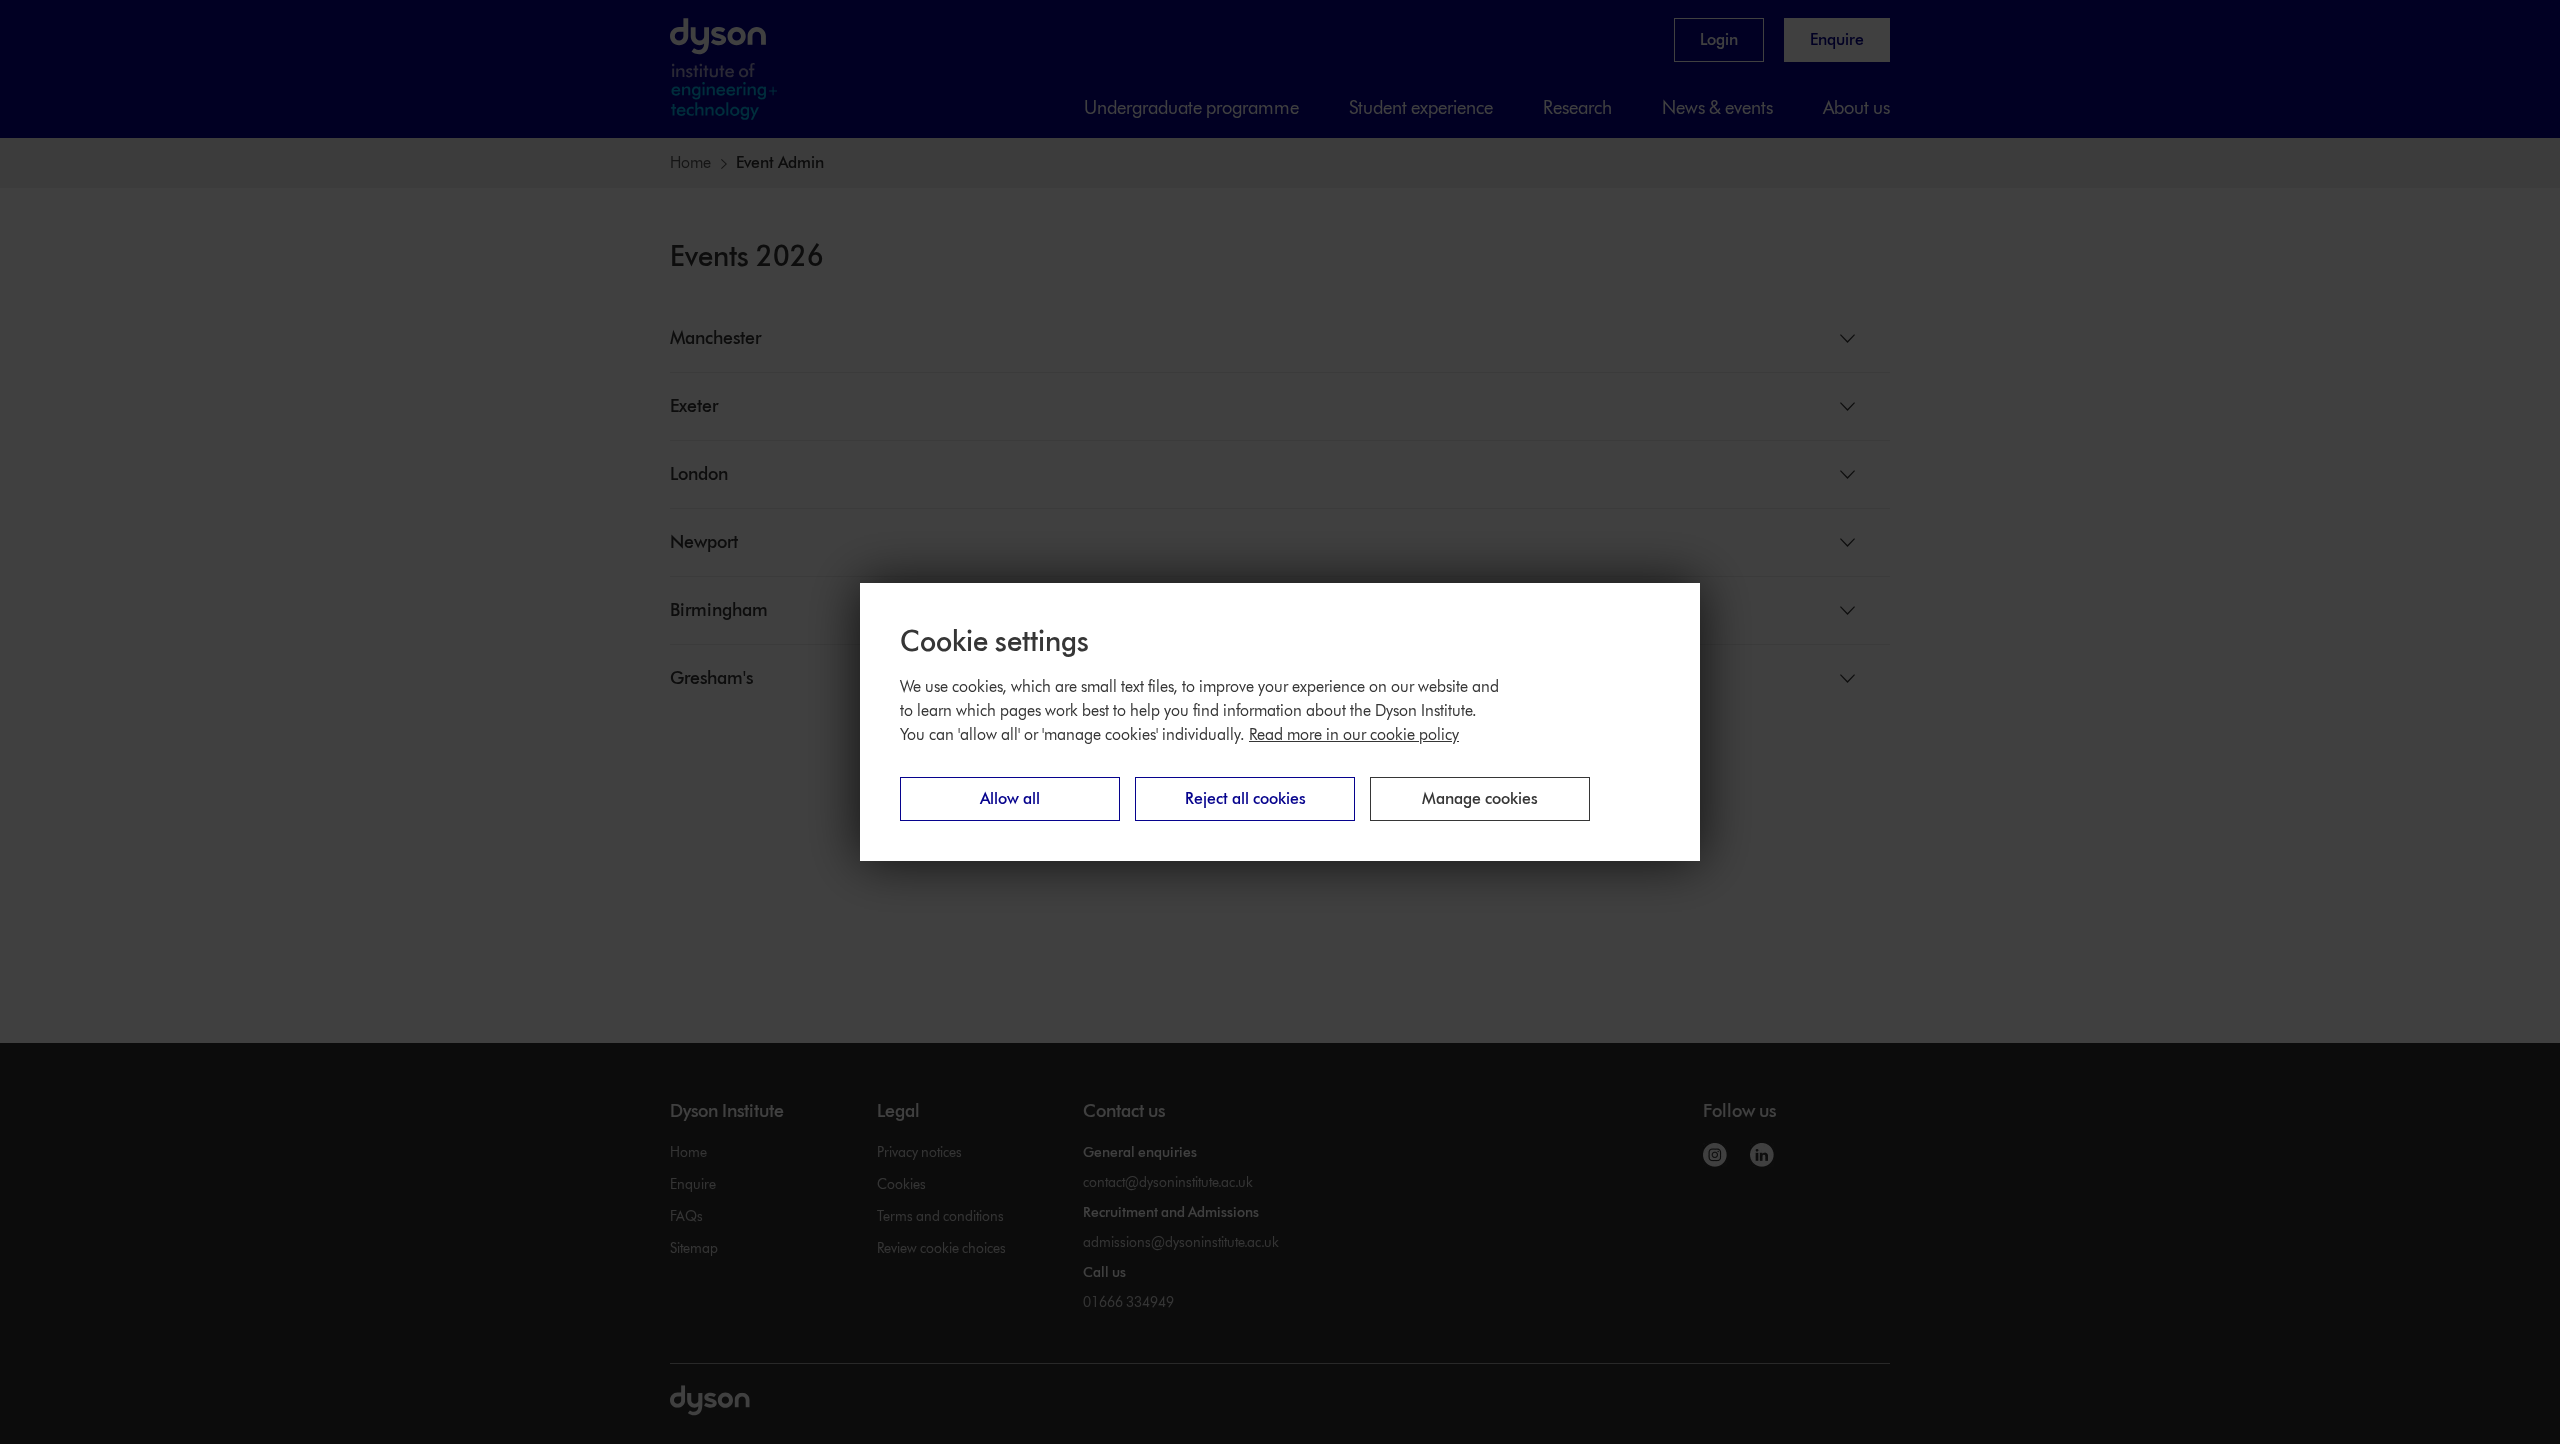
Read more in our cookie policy (1354, 734)
